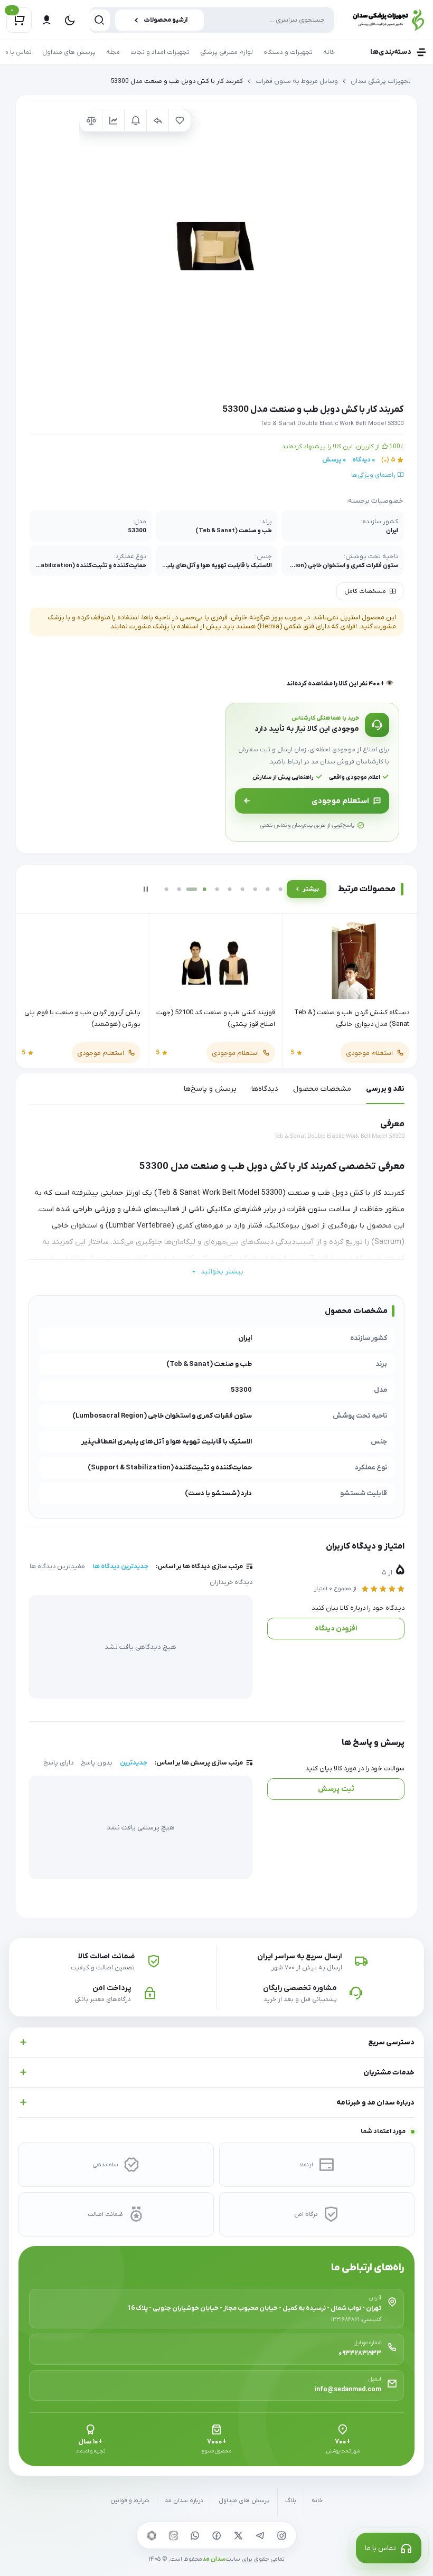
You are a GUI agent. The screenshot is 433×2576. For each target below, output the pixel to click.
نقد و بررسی (385, 1089)
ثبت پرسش (336, 1789)
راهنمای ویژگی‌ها (374, 475)
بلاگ (291, 2501)
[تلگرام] (260, 2535)
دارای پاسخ (58, 1763)
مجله (113, 52)
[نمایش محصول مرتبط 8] (255, 889)
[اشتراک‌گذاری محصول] (157, 120)
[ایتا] (173, 2535)
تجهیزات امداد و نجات (160, 52)
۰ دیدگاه (364, 460)
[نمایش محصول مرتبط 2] (179, 889)
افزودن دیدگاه (336, 1629)
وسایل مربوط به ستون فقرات (297, 81)
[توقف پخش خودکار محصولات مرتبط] (146, 889)
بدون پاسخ (97, 1763)
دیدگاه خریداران (231, 1582)
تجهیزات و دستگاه (288, 52)
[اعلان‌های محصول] (135, 120)
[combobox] (211, 20)
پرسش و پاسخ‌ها (210, 1089)
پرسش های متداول (69, 52)
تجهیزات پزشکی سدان (381, 81)
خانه (329, 52)
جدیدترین (134, 1763)
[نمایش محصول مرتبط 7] (242, 889)
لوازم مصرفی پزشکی (227, 52)
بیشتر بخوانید (222, 1272)
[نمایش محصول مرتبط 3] (192, 889)
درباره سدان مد (184, 2501)
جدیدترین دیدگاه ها (120, 1567)
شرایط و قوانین (130, 2501)
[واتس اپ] (195, 2535)
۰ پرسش (334, 460)
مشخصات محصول (322, 1089)
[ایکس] (238, 2535)
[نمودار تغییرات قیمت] (113, 120)
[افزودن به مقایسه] (91, 120)
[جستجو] (99, 20)
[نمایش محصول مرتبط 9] (268, 889)
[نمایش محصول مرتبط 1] (166, 889)
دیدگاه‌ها (265, 1089)
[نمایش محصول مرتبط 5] (217, 889)
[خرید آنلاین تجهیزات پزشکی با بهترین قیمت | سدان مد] (386, 20)
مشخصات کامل (365, 591)
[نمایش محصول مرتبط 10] (280, 889)
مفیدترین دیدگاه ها (57, 1567)
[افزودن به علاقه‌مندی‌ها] (180, 120)
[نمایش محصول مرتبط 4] (204, 889)
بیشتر (311, 889)
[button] (217, 246)
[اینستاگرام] (281, 2535)
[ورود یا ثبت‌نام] (46, 20)
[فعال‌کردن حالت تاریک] (70, 20)
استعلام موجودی (340, 801)
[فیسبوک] (216, 2535)
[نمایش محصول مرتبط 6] (230, 889)
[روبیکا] (152, 2535)
